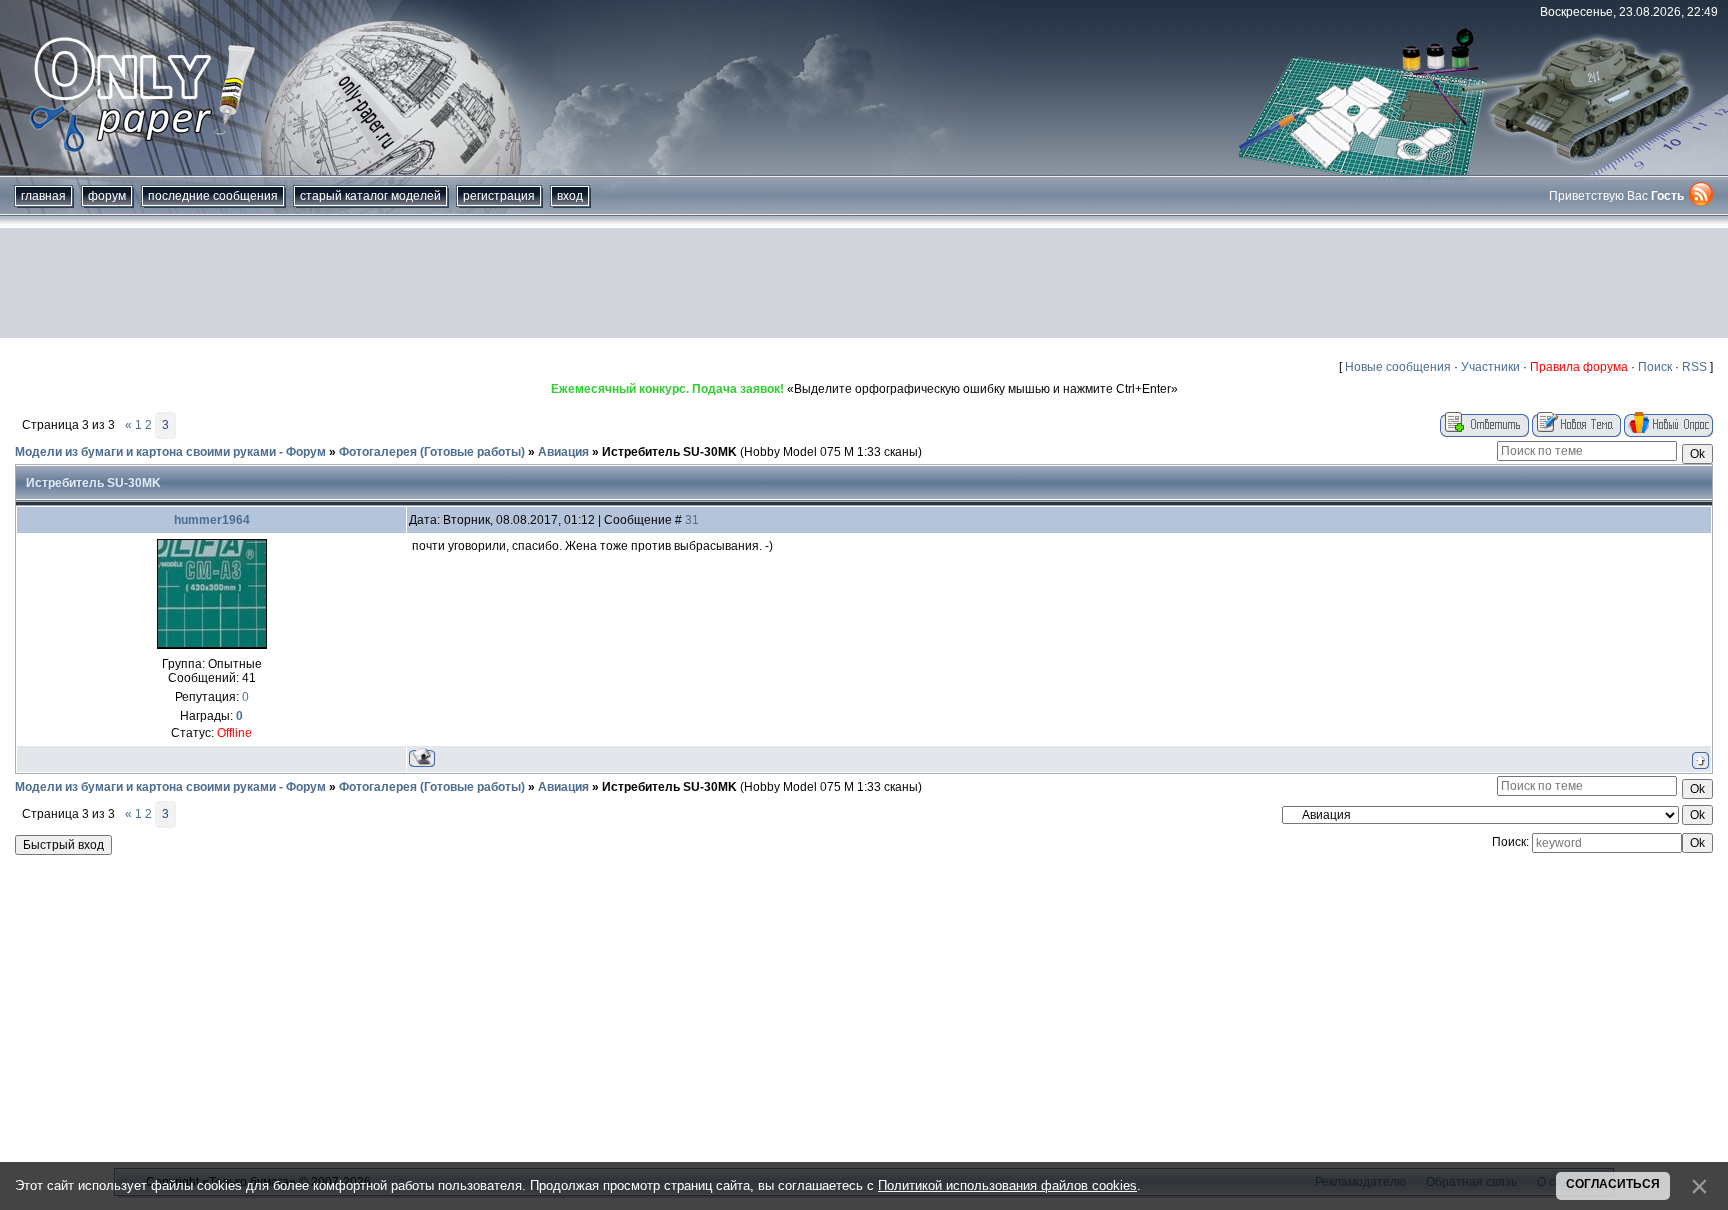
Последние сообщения (213, 196)
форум (107, 196)
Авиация (563, 452)
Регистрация (499, 196)
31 (692, 520)
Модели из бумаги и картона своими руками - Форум (170, 452)
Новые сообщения (1398, 367)
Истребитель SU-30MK (669, 452)
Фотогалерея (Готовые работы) (432, 452)
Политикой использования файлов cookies (1007, 1185)
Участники (1490, 367)
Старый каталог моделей (370, 196)
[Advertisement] (864, 283)
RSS (1694, 367)
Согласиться (1613, 1184)
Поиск (1655, 367)
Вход (570, 196)
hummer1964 (212, 520)
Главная (43, 196)
